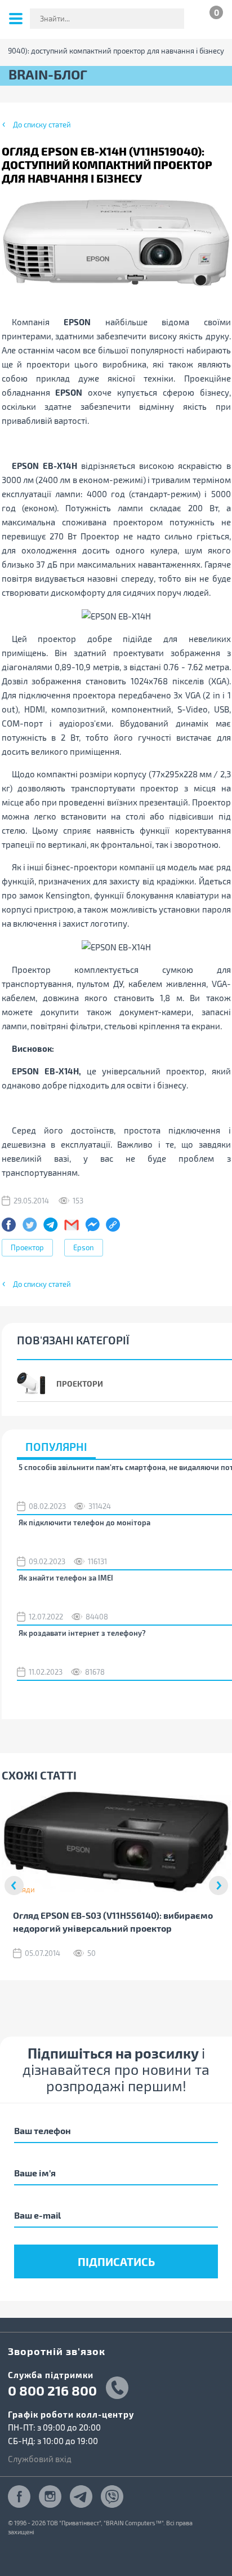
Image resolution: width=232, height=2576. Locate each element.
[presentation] (14, 1885)
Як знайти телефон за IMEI (66, 1578)
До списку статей (42, 125)
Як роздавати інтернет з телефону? (82, 1633)
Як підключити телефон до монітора (84, 1522)
